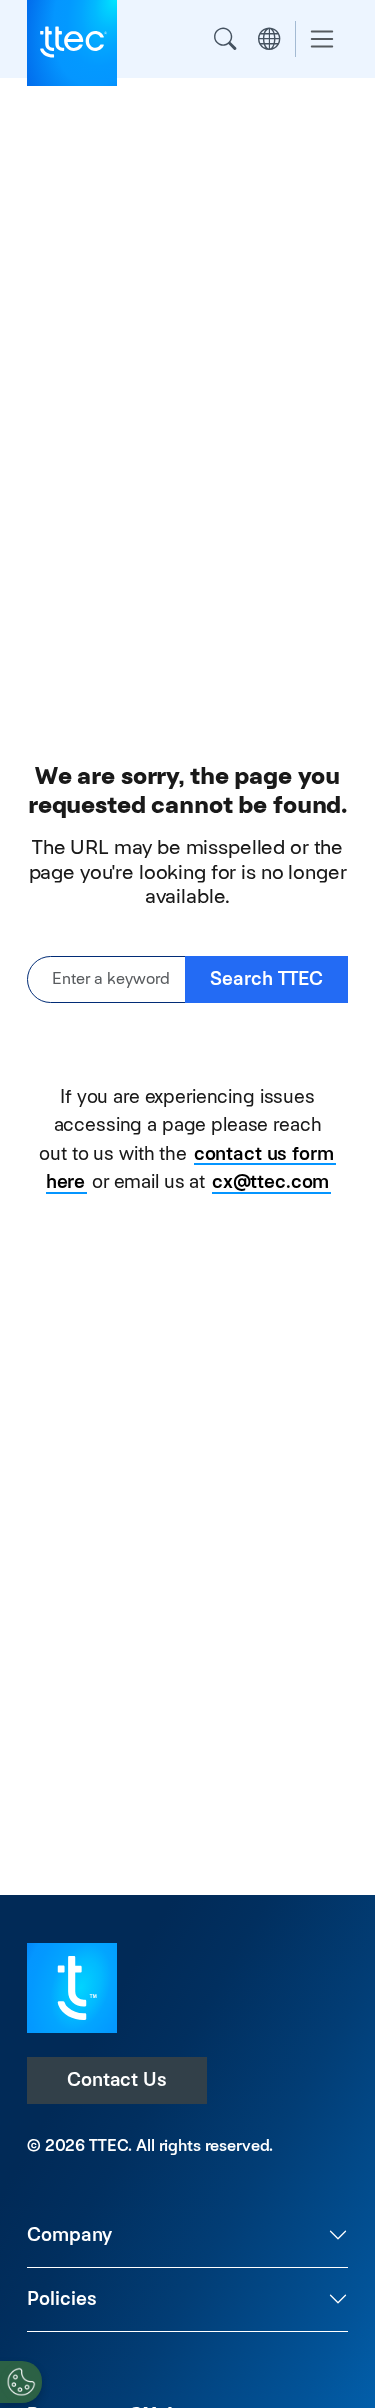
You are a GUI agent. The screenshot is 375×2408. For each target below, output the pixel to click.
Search (225, 39)
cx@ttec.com (270, 1181)
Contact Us (117, 2079)
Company (69, 2234)
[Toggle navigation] (322, 39)
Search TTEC (266, 978)
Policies (62, 2298)
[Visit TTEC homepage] (72, 1986)
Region (269, 39)
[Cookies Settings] (21, 2382)
